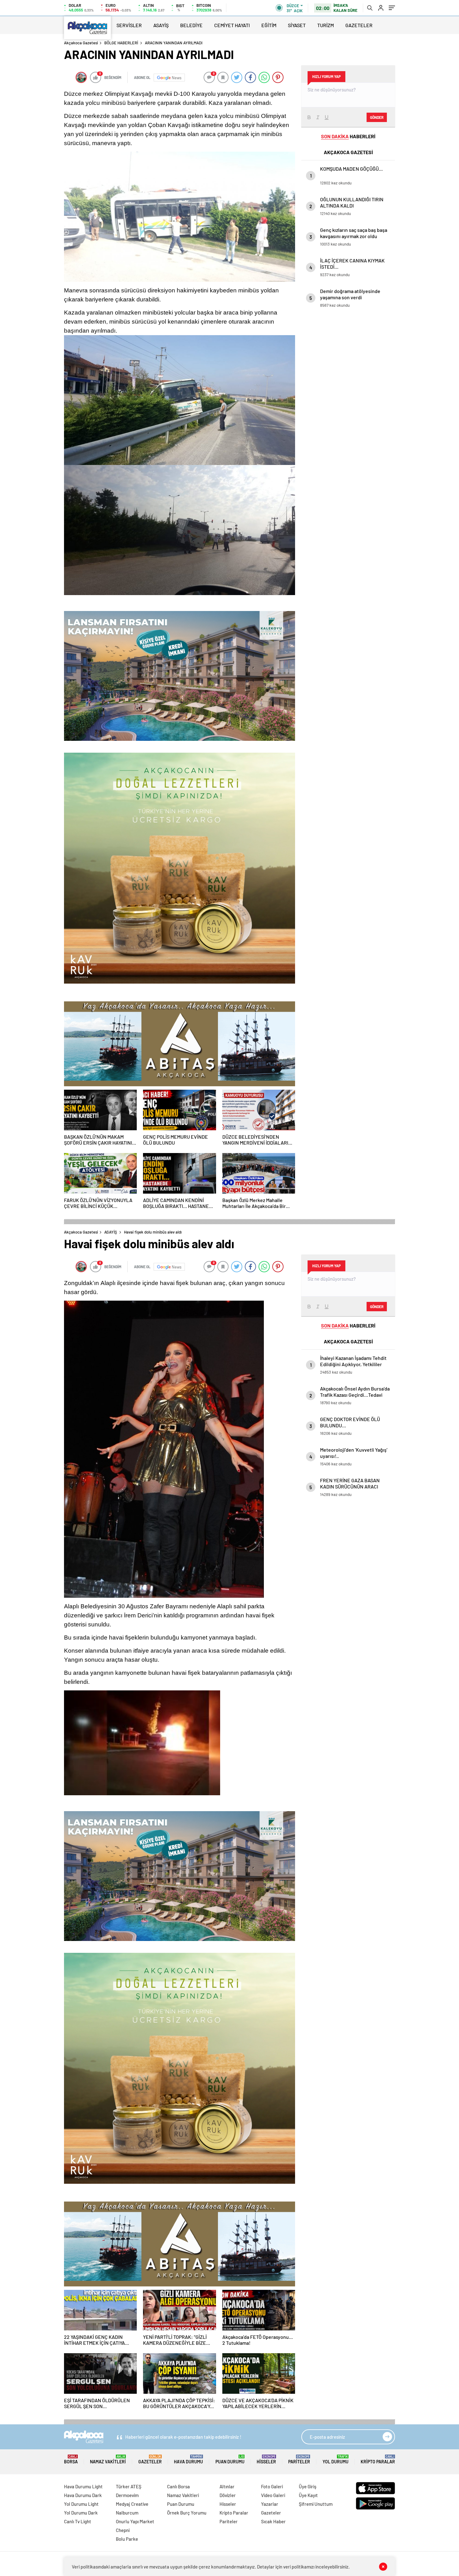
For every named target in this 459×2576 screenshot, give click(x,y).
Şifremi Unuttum (316, 2504)
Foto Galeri (272, 2486)
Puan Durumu (230, 2459)
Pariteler (299, 2459)
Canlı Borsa (178, 2486)
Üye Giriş (308, 2486)
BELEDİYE (191, 25)
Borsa (71, 2459)
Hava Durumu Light (83, 2486)
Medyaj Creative (132, 2504)
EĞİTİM (269, 25)
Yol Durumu (336, 2459)
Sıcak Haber (273, 2521)
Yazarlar (270, 2504)
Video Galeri (273, 2495)
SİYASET (297, 25)
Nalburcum (127, 2513)
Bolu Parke (127, 2539)
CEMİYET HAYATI (232, 25)
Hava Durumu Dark (83, 2495)
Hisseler (266, 2459)
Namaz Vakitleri (108, 2459)
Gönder (377, 117)
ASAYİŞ (161, 25)
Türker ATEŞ (129, 2486)
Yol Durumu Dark (81, 2513)
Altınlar (227, 2486)
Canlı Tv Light (78, 2521)
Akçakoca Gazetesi (81, 43)
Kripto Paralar (378, 2459)
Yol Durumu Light (81, 2504)
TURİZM (326, 25)
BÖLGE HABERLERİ (121, 43)
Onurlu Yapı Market (135, 2521)
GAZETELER (359, 25)
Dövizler (228, 2495)
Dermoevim (127, 2495)
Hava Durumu (188, 2459)
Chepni (123, 2530)
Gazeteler (150, 2459)
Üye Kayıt (308, 2495)
